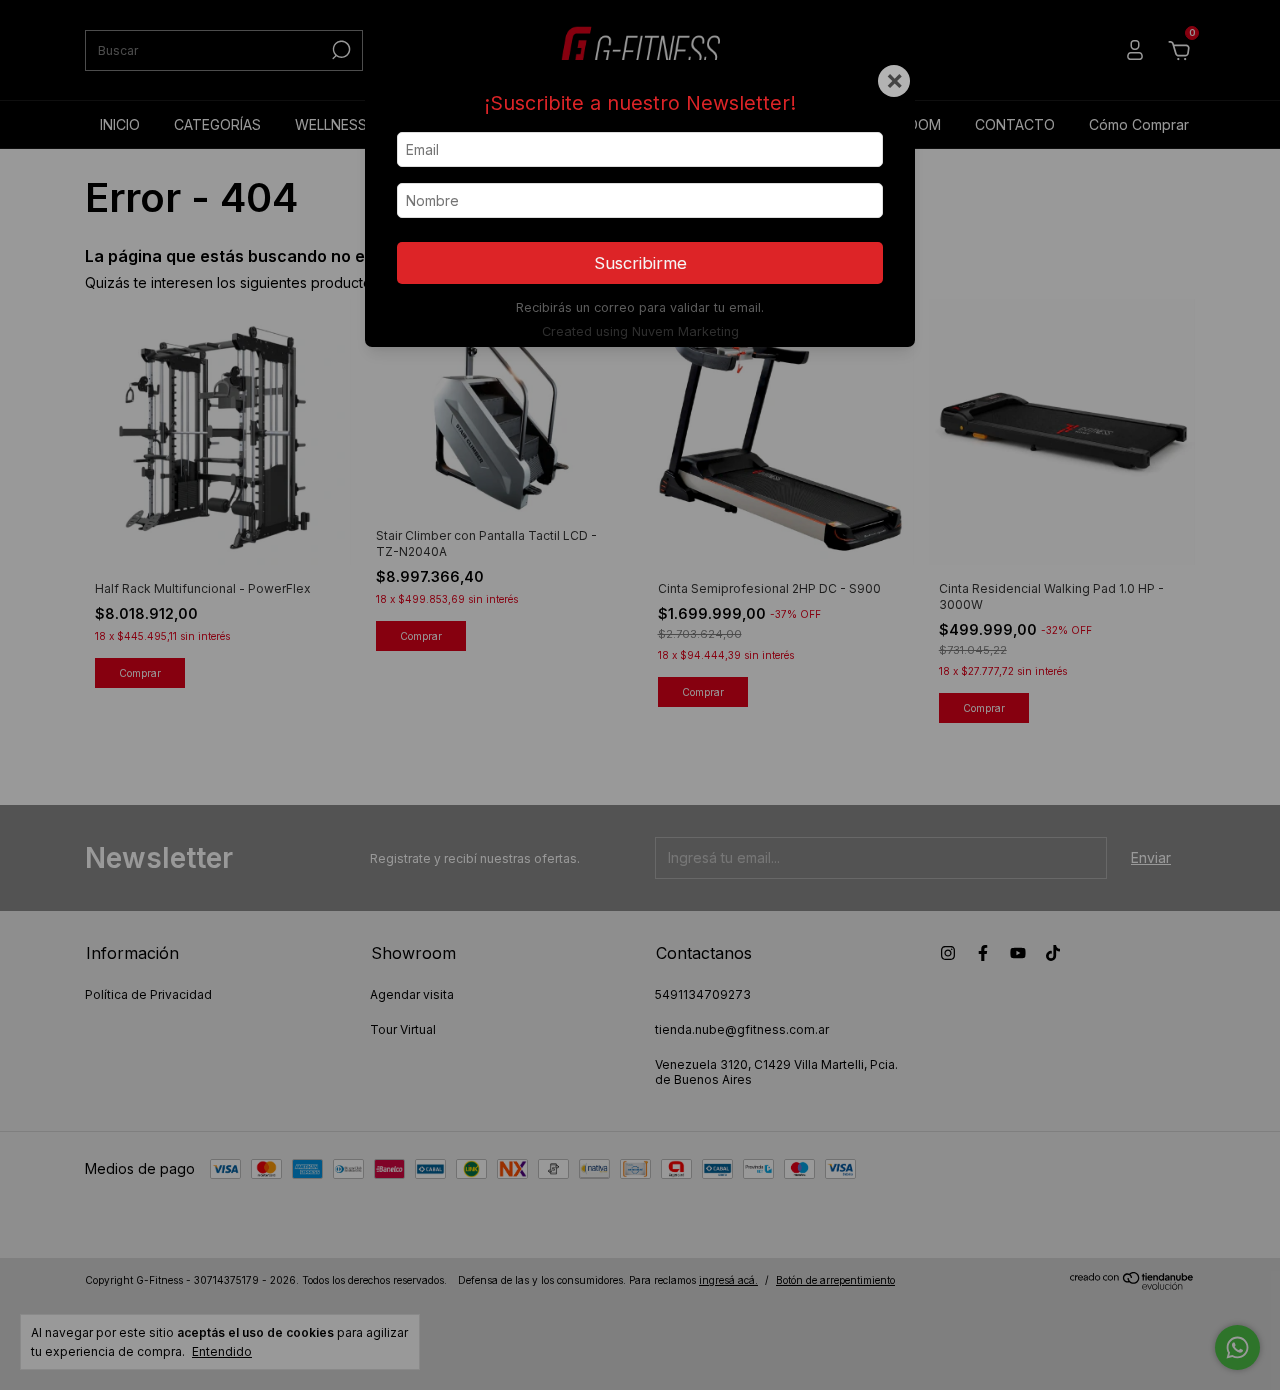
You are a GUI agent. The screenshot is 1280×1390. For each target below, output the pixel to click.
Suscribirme (640, 263)
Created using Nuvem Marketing (640, 331)
